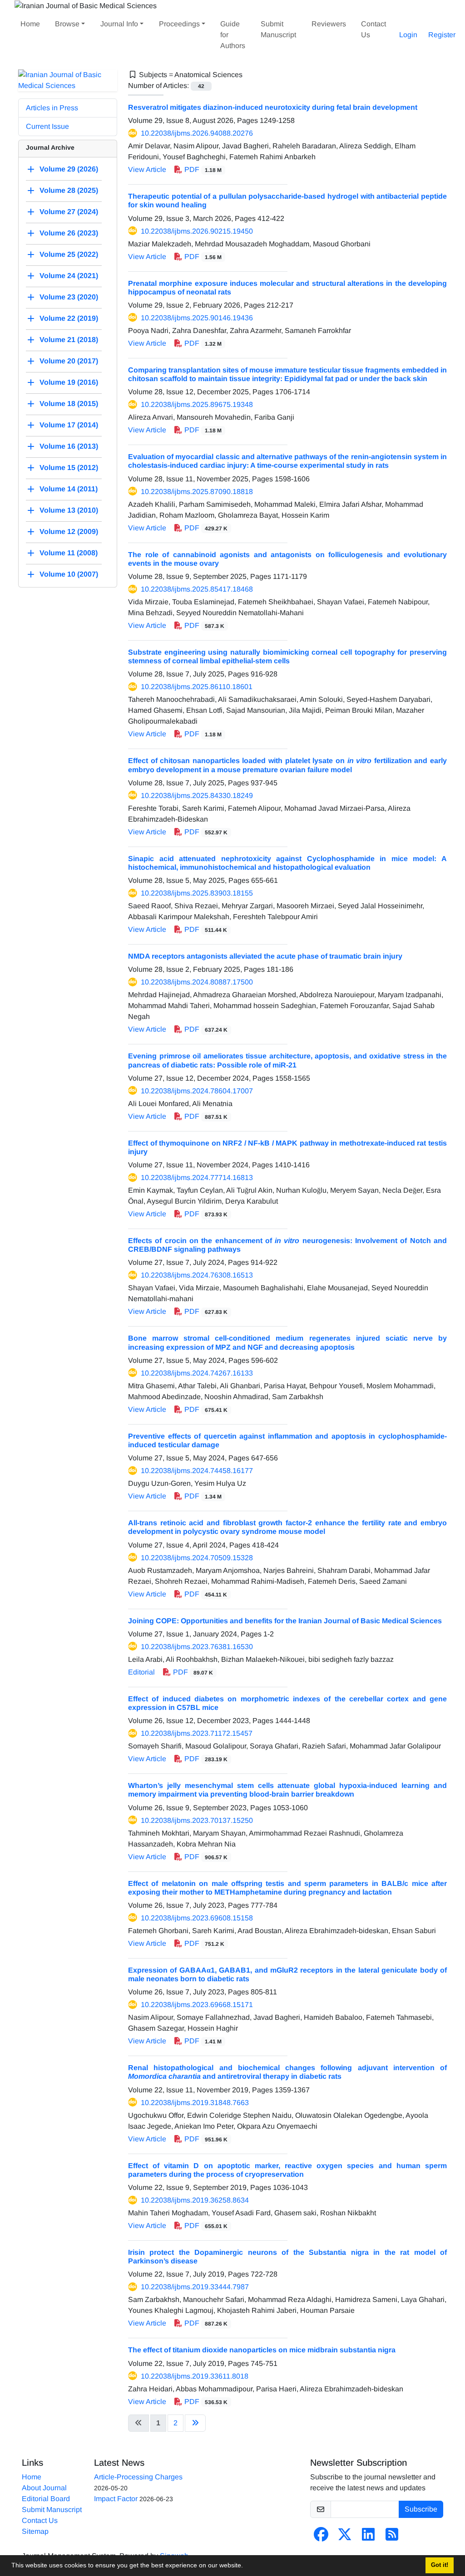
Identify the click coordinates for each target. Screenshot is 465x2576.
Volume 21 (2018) (69, 340)
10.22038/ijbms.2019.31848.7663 (195, 2103)
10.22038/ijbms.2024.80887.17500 (197, 982)
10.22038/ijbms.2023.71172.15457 (197, 1733)
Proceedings (179, 24)
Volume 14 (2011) (69, 489)
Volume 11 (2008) (69, 553)
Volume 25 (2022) (69, 254)
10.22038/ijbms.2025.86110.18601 (197, 687)
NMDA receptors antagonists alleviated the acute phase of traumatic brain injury (265, 956)
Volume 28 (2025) (69, 190)
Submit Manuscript (278, 29)
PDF (202, 169)
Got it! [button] (440, 2565)
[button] (246, 2566)
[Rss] (392, 2537)
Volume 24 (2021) (69, 276)
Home (30, 24)
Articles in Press (52, 108)
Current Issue (47, 126)
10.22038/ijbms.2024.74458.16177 (197, 1471)
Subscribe (421, 2509)
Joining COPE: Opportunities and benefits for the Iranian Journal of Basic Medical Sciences (285, 1621)
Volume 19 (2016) (69, 382)
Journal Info (119, 24)
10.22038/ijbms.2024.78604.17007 (197, 1091)
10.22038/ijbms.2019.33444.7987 (195, 2287)
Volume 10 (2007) (69, 574)
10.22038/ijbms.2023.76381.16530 (197, 1647)
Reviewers (329, 24)
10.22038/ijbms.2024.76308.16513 (197, 1275)
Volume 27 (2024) (69, 212)
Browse (67, 24)
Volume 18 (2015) (69, 404)
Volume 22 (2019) (69, 318)
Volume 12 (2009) (69, 531)
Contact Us (373, 29)
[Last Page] (195, 2423)
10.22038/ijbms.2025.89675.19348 (197, 404)
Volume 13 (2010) (69, 510)
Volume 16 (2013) (69, 446)
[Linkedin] (368, 2537)
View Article (147, 169)
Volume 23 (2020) (69, 297)
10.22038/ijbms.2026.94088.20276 (197, 133)
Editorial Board (46, 2499)
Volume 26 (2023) (69, 233)
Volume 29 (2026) (69, 169)
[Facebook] (321, 2537)
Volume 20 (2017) (69, 361)
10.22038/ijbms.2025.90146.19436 (197, 318)
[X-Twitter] (345, 2537)
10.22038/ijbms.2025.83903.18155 (197, 893)
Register (442, 35)
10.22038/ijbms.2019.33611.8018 (195, 2376)
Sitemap (35, 2531)
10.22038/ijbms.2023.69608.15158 (197, 1918)
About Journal (44, 2488)
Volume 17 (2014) (69, 425)
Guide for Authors (233, 35)
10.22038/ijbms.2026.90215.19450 (197, 231)
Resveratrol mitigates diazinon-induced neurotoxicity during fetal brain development (273, 107)
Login (408, 35)
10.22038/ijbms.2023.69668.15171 (197, 2005)
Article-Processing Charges (138, 2477)
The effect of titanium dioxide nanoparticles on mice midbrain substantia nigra (262, 2350)
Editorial (141, 1672)
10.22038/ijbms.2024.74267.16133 (197, 1373)
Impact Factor (116, 2499)
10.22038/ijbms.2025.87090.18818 (197, 492)
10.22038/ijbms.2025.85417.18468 (197, 589)
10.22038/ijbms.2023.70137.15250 (197, 1820)
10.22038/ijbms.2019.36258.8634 (195, 2200)
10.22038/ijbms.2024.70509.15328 (197, 1558)
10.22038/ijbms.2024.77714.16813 (197, 1178)
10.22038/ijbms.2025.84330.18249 (197, 796)
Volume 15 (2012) (69, 468)
